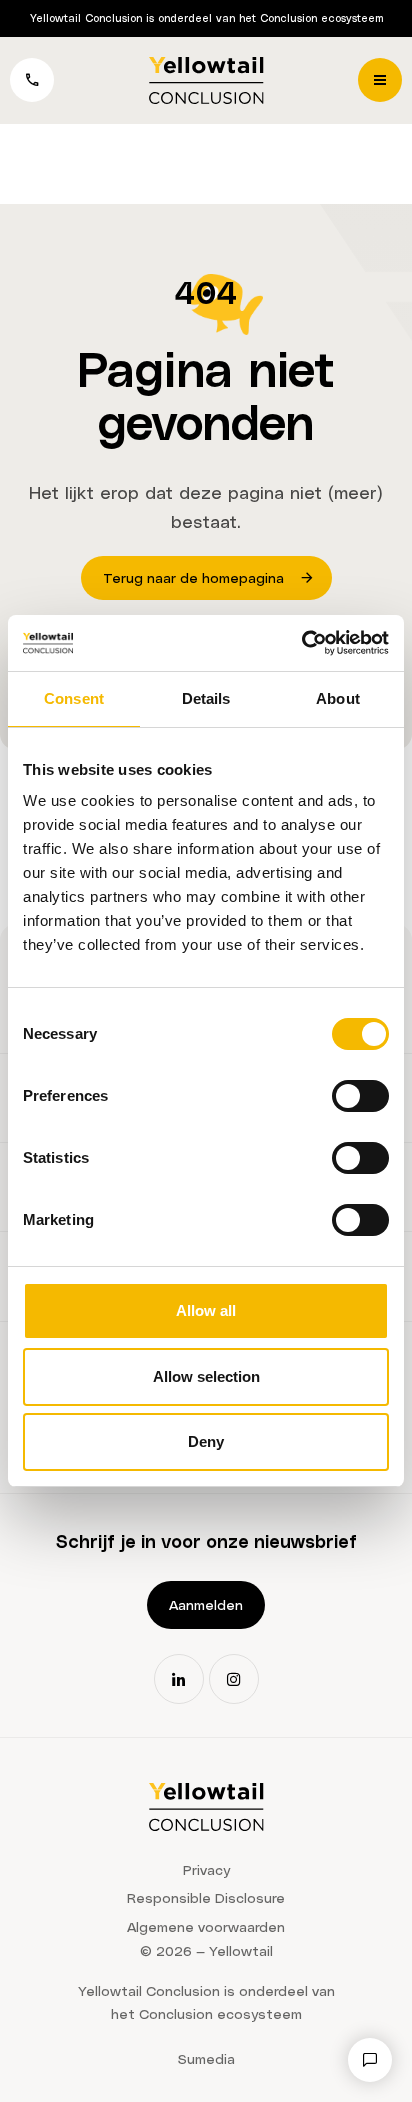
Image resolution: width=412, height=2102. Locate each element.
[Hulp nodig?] (370, 2060)
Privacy (206, 1869)
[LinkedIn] (179, 1679)
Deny (206, 1441)
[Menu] (380, 80)
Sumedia (206, 2058)
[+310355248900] (32, 80)
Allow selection (206, 1376)
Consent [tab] (74, 698)
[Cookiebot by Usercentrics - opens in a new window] (301, 643)
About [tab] (338, 698)
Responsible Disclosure (206, 1897)
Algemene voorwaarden (206, 1926)
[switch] (360, 1096)
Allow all (206, 1310)
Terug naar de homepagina (193, 577)
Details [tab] (206, 698)
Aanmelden (206, 1604)
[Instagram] (234, 1679)
